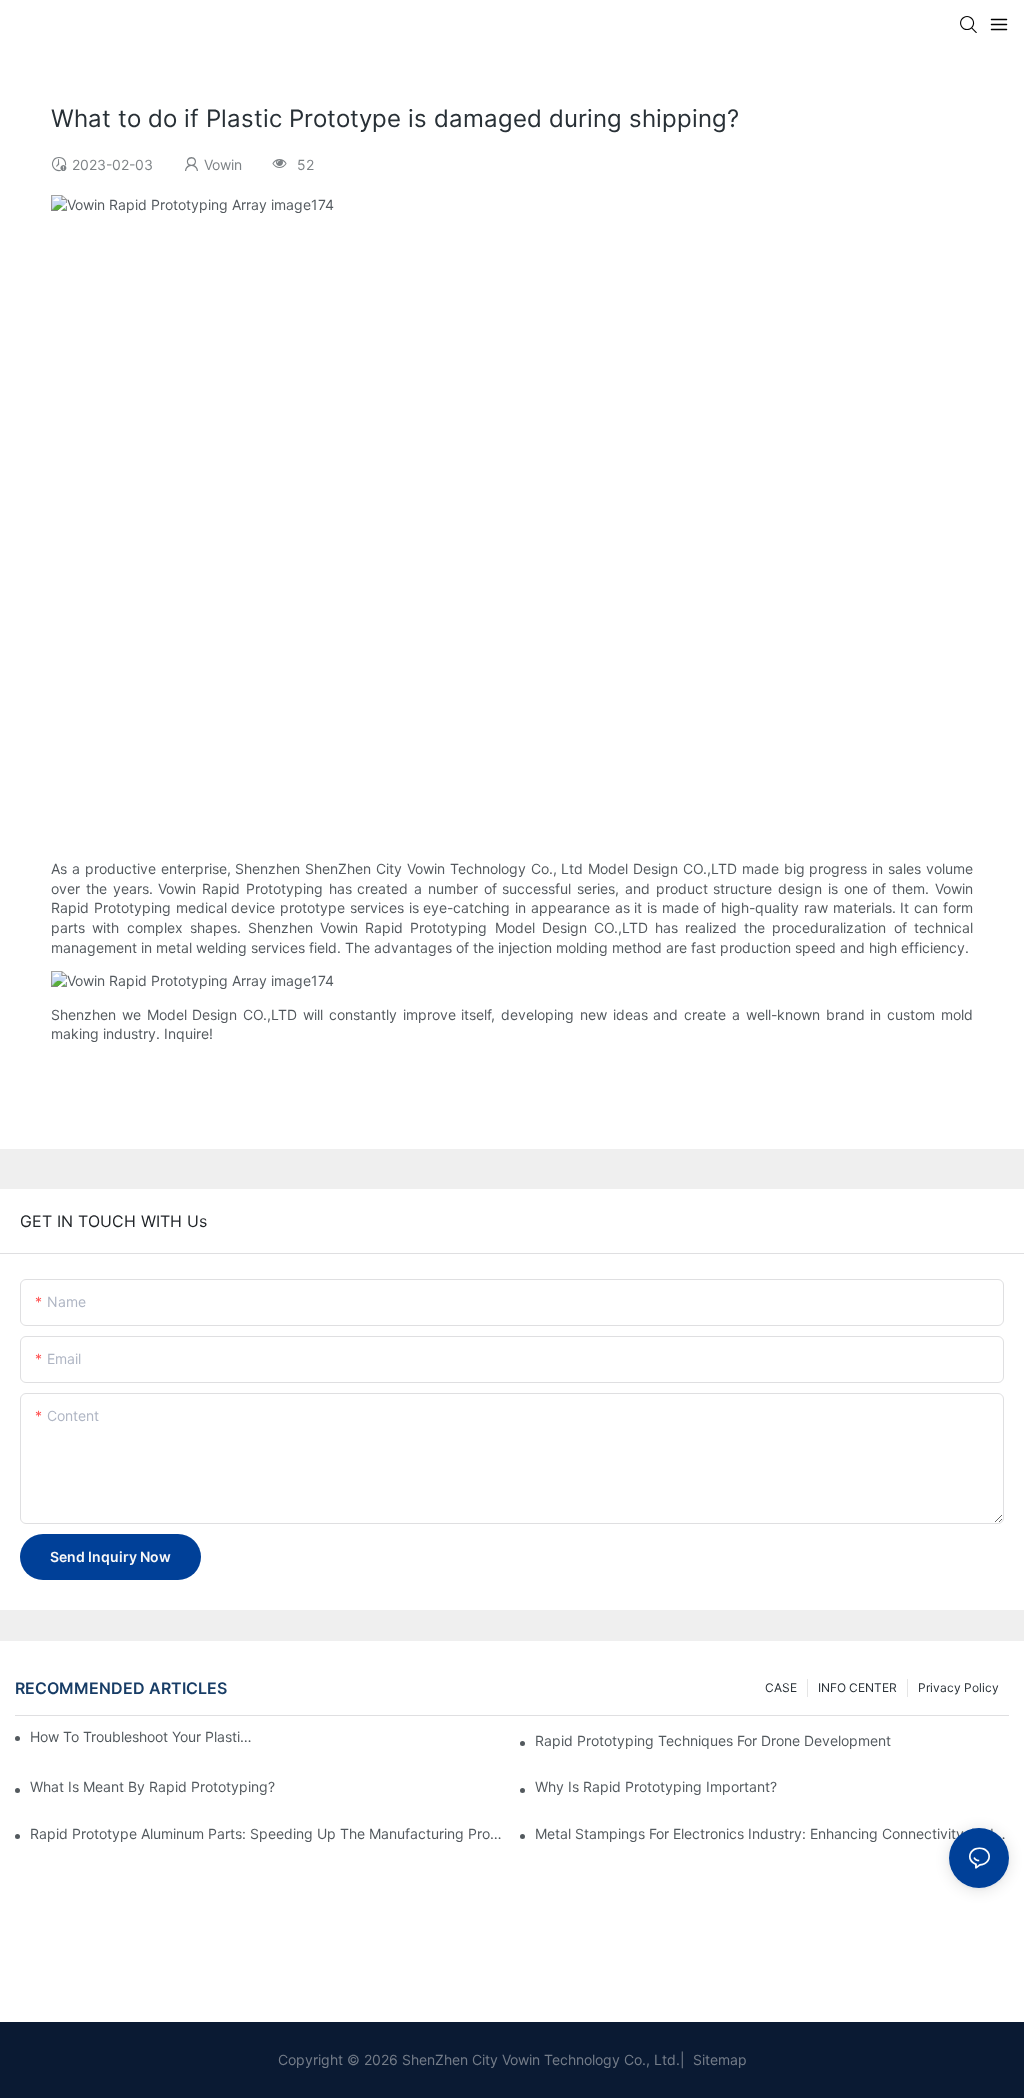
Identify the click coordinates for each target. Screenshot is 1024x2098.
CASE (781, 1687)
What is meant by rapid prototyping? (152, 1786)
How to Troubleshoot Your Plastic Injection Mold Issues (144, 1736)
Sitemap (718, 2059)
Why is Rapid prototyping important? (656, 1786)
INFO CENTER (857, 1687)
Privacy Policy (958, 1687)
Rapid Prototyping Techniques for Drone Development (713, 1740)
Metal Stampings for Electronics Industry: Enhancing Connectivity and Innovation (772, 1833)
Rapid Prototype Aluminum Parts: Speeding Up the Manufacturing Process (267, 1833)
